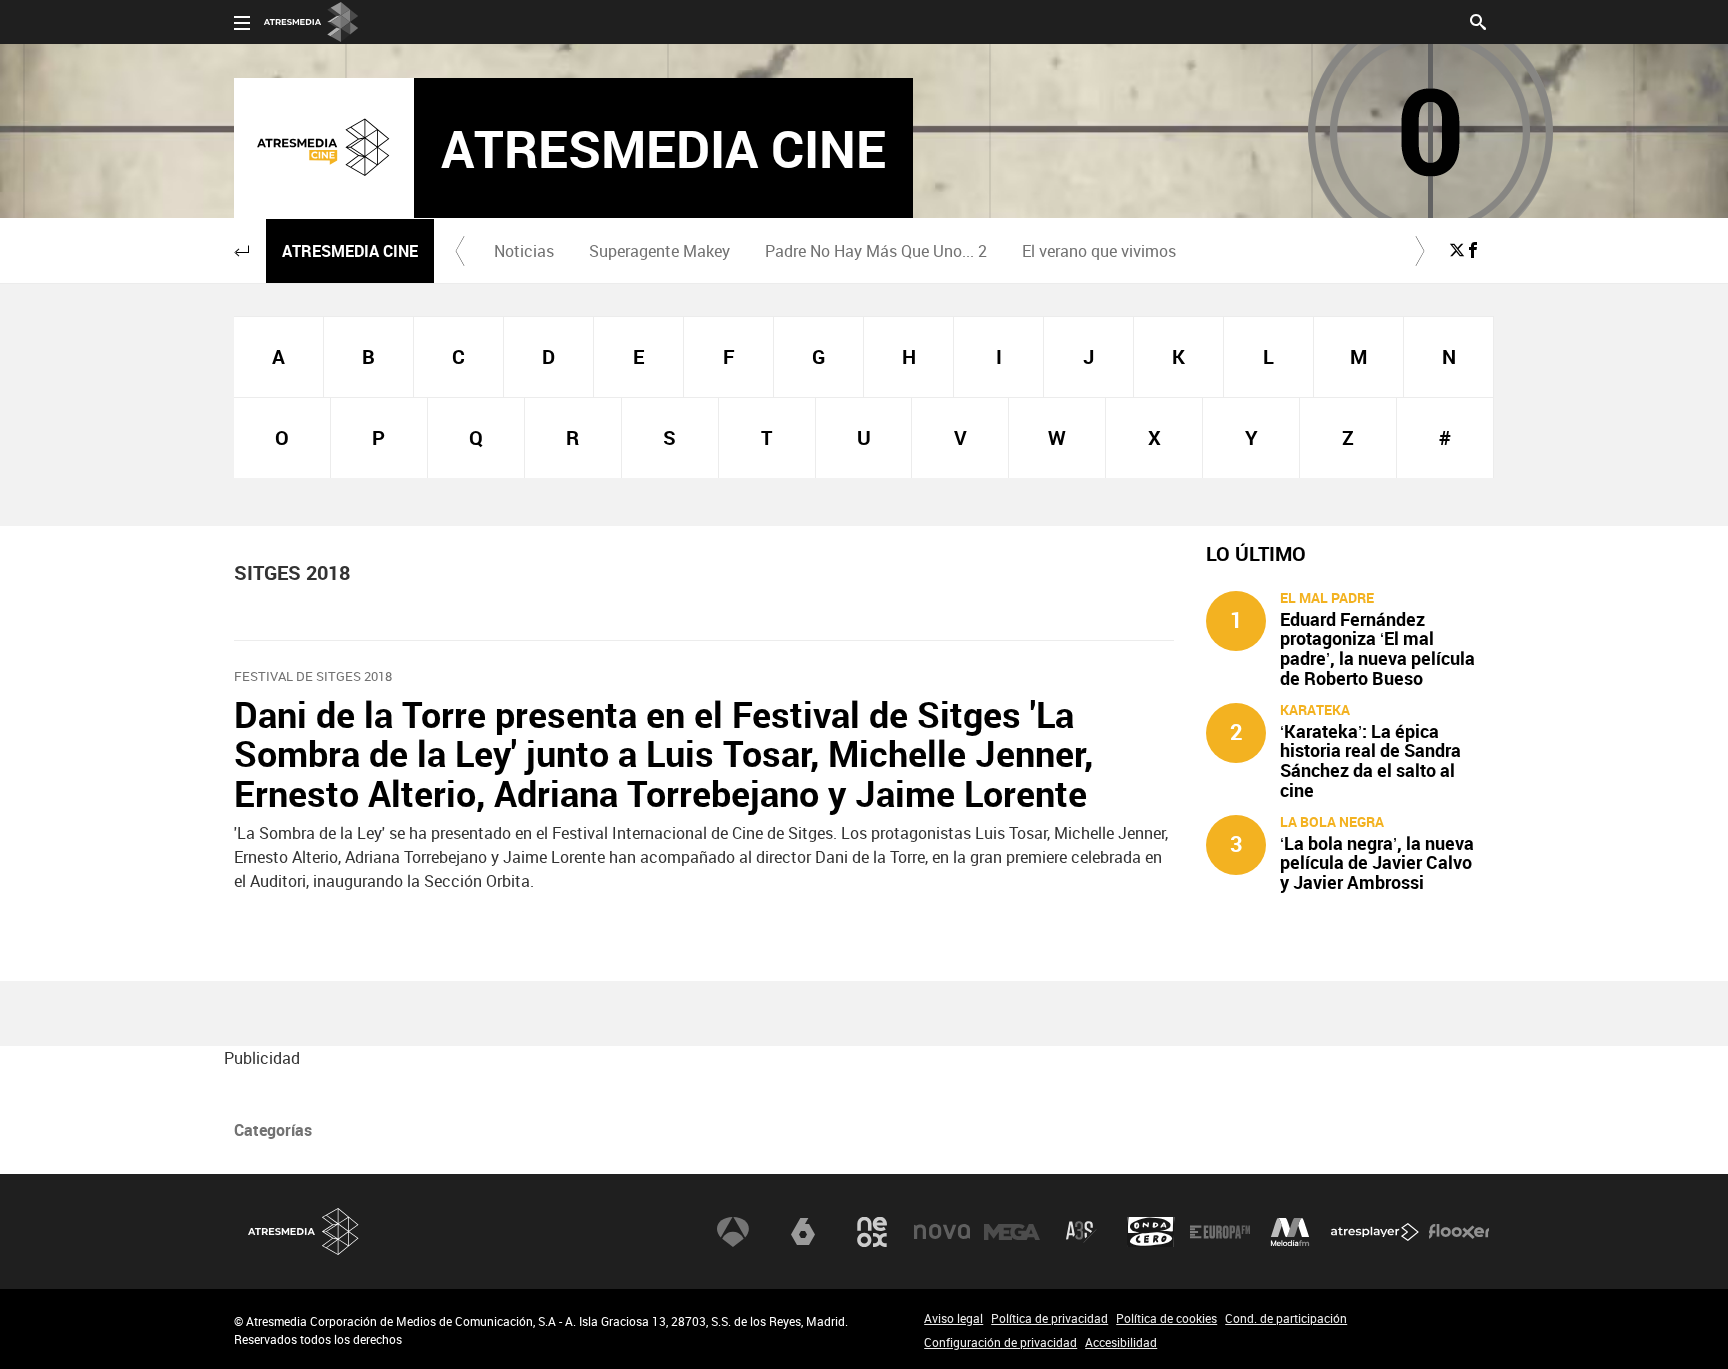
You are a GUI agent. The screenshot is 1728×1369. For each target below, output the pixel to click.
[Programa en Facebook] (1473, 250)
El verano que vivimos (1099, 251)
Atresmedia (304, 1231)
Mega (1012, 1232)
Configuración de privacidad (1000, 1342)
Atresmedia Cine (350, 251)
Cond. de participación (1286, 1318)
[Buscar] (1478, 20)
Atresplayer (1375, 1232)
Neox (872, 1232)
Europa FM (1220, 1232)
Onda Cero (1151, 1232)
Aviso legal (953, 1318)
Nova (942, 1232)
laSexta (803, 1232)
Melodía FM (1290, 1232)
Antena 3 (733, 1232)
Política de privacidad (1049, 1318)
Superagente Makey (659, 251)
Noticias (524, 251)
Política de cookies (1166, 1318)
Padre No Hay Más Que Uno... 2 (876, 251)
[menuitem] (523, 251)
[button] (242, 251)
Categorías (273, 1130)
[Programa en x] (1457, 250)
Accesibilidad (1121, 1342)
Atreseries (1081, 1232)
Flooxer (1459, 1232)
